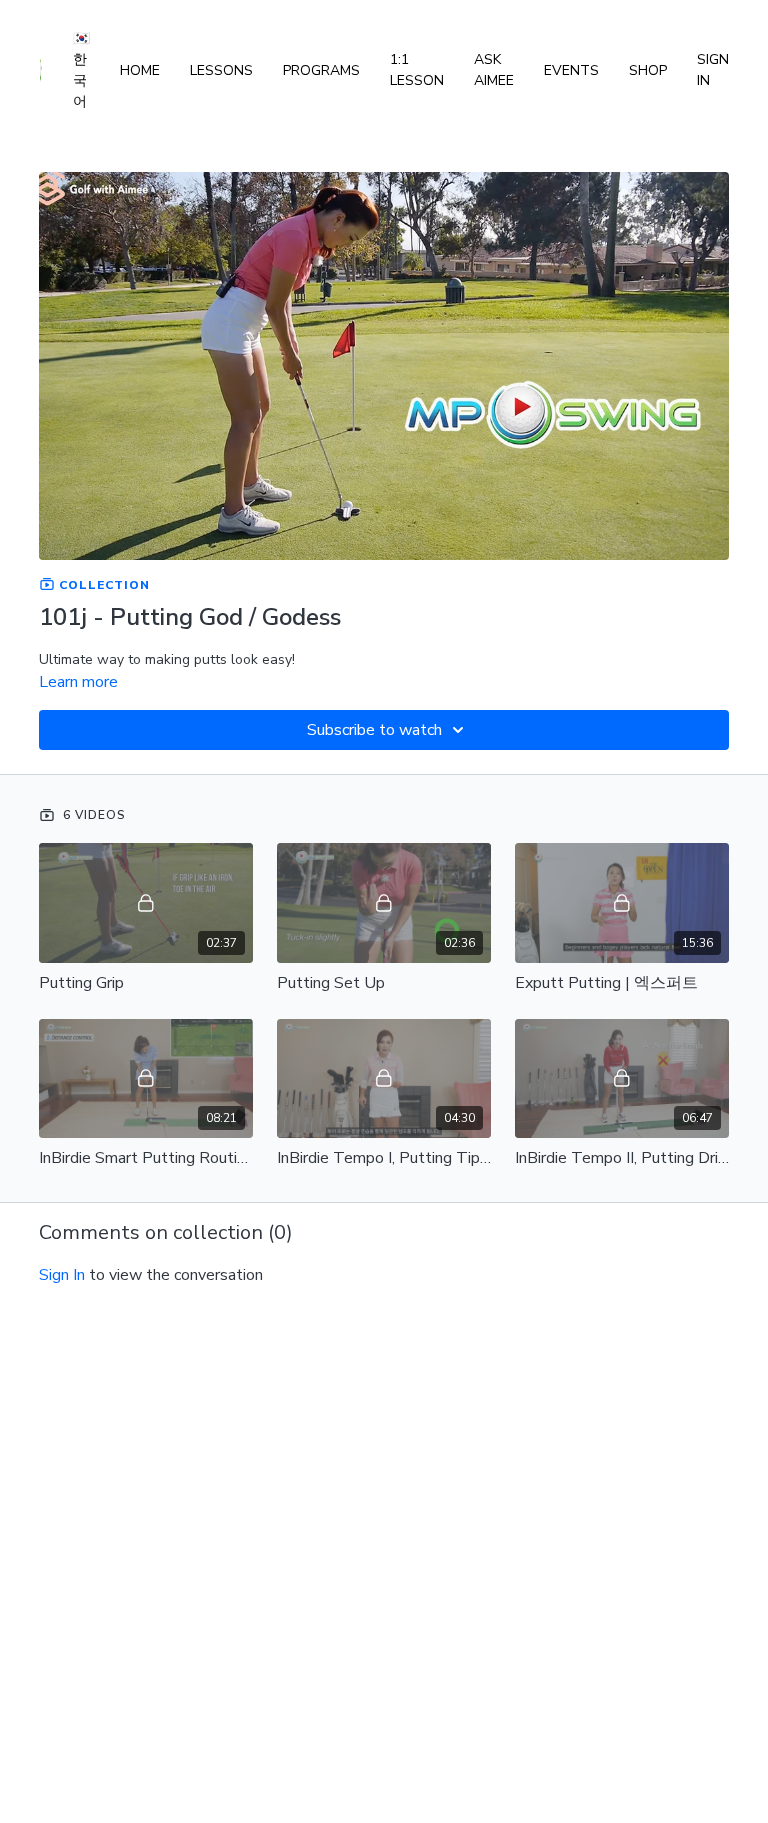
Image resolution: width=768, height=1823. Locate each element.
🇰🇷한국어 (81, 70)
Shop (648, 70)
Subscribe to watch (374, 730)
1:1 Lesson (417, 70)
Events (571, 70)
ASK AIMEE (494, 70)
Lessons (221, 70)
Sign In (713, 70)
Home (140, 70)
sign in (62, 1275)
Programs (321, 70)
